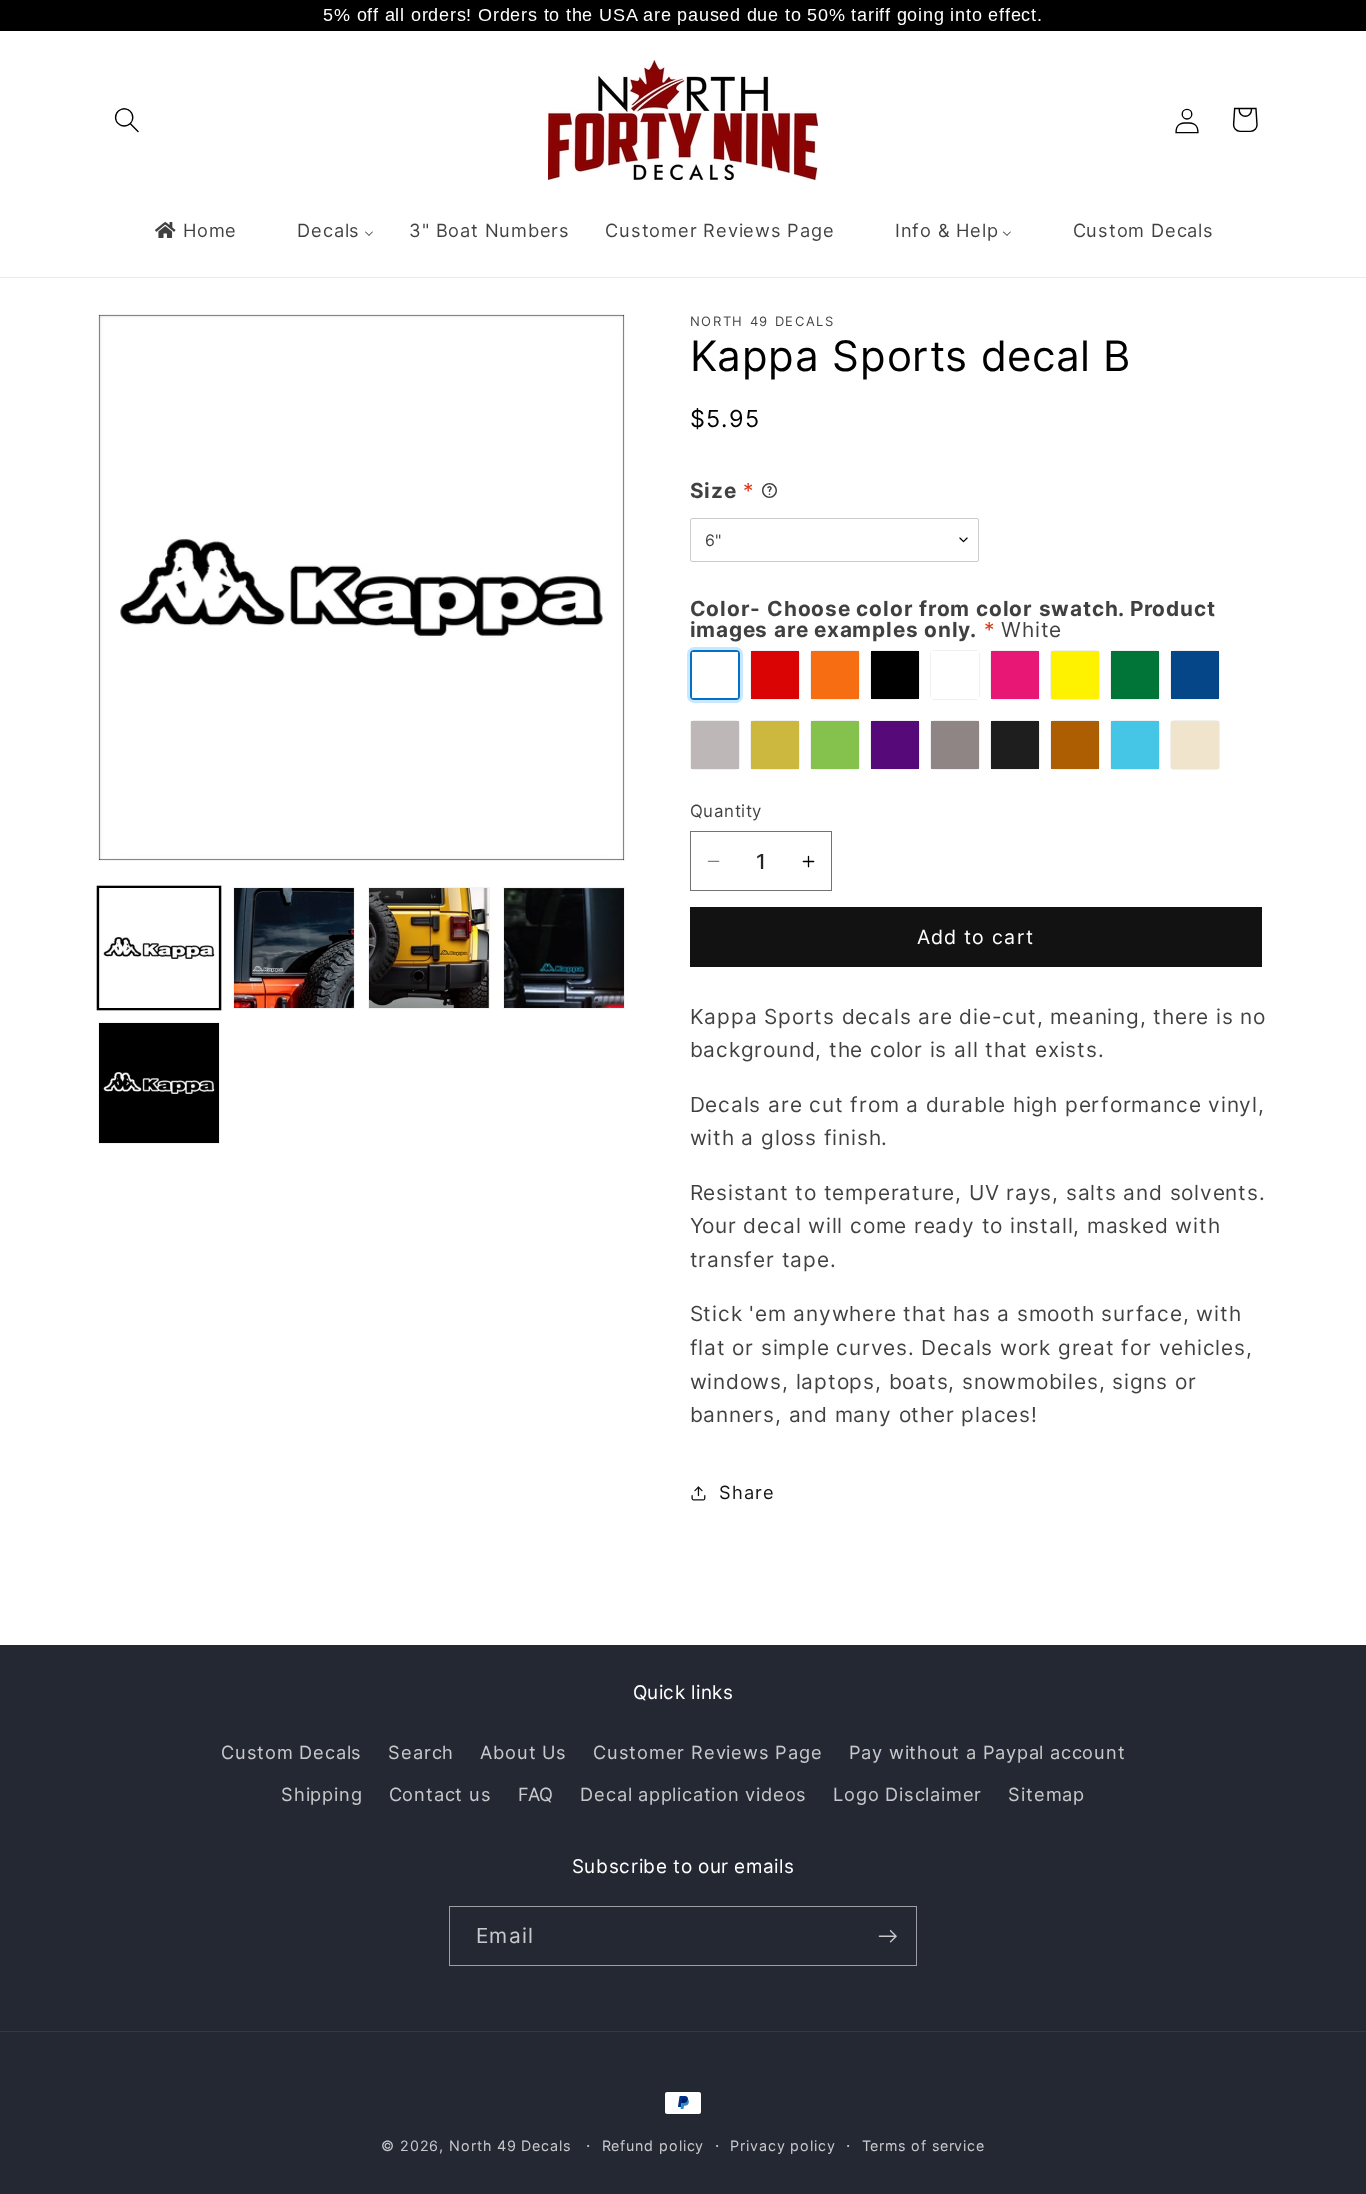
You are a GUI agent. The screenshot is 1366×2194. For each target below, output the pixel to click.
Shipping (321, 1794)
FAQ (536, 1794)
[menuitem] (195, 230)
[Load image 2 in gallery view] (294, 948)
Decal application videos (693, 1794)
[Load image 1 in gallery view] (159, 948)
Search (421, 1752)
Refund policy (653, 2145)
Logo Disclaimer (907, 1794)
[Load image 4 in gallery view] (564, 948)
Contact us (440, 1794)
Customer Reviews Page (707, 1752)
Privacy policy (783, 2145)
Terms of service (924, 2145)
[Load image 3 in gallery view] (429, 948)
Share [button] (746, 1492)
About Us (523, 1752)
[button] (126, 119)
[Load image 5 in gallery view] (159, 1083)
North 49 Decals (510, 2145)
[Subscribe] (887, 1936)
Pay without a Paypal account (987, 1752)
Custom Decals (291, 1752)
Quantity (726, 811)
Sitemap (1046, 1794)
